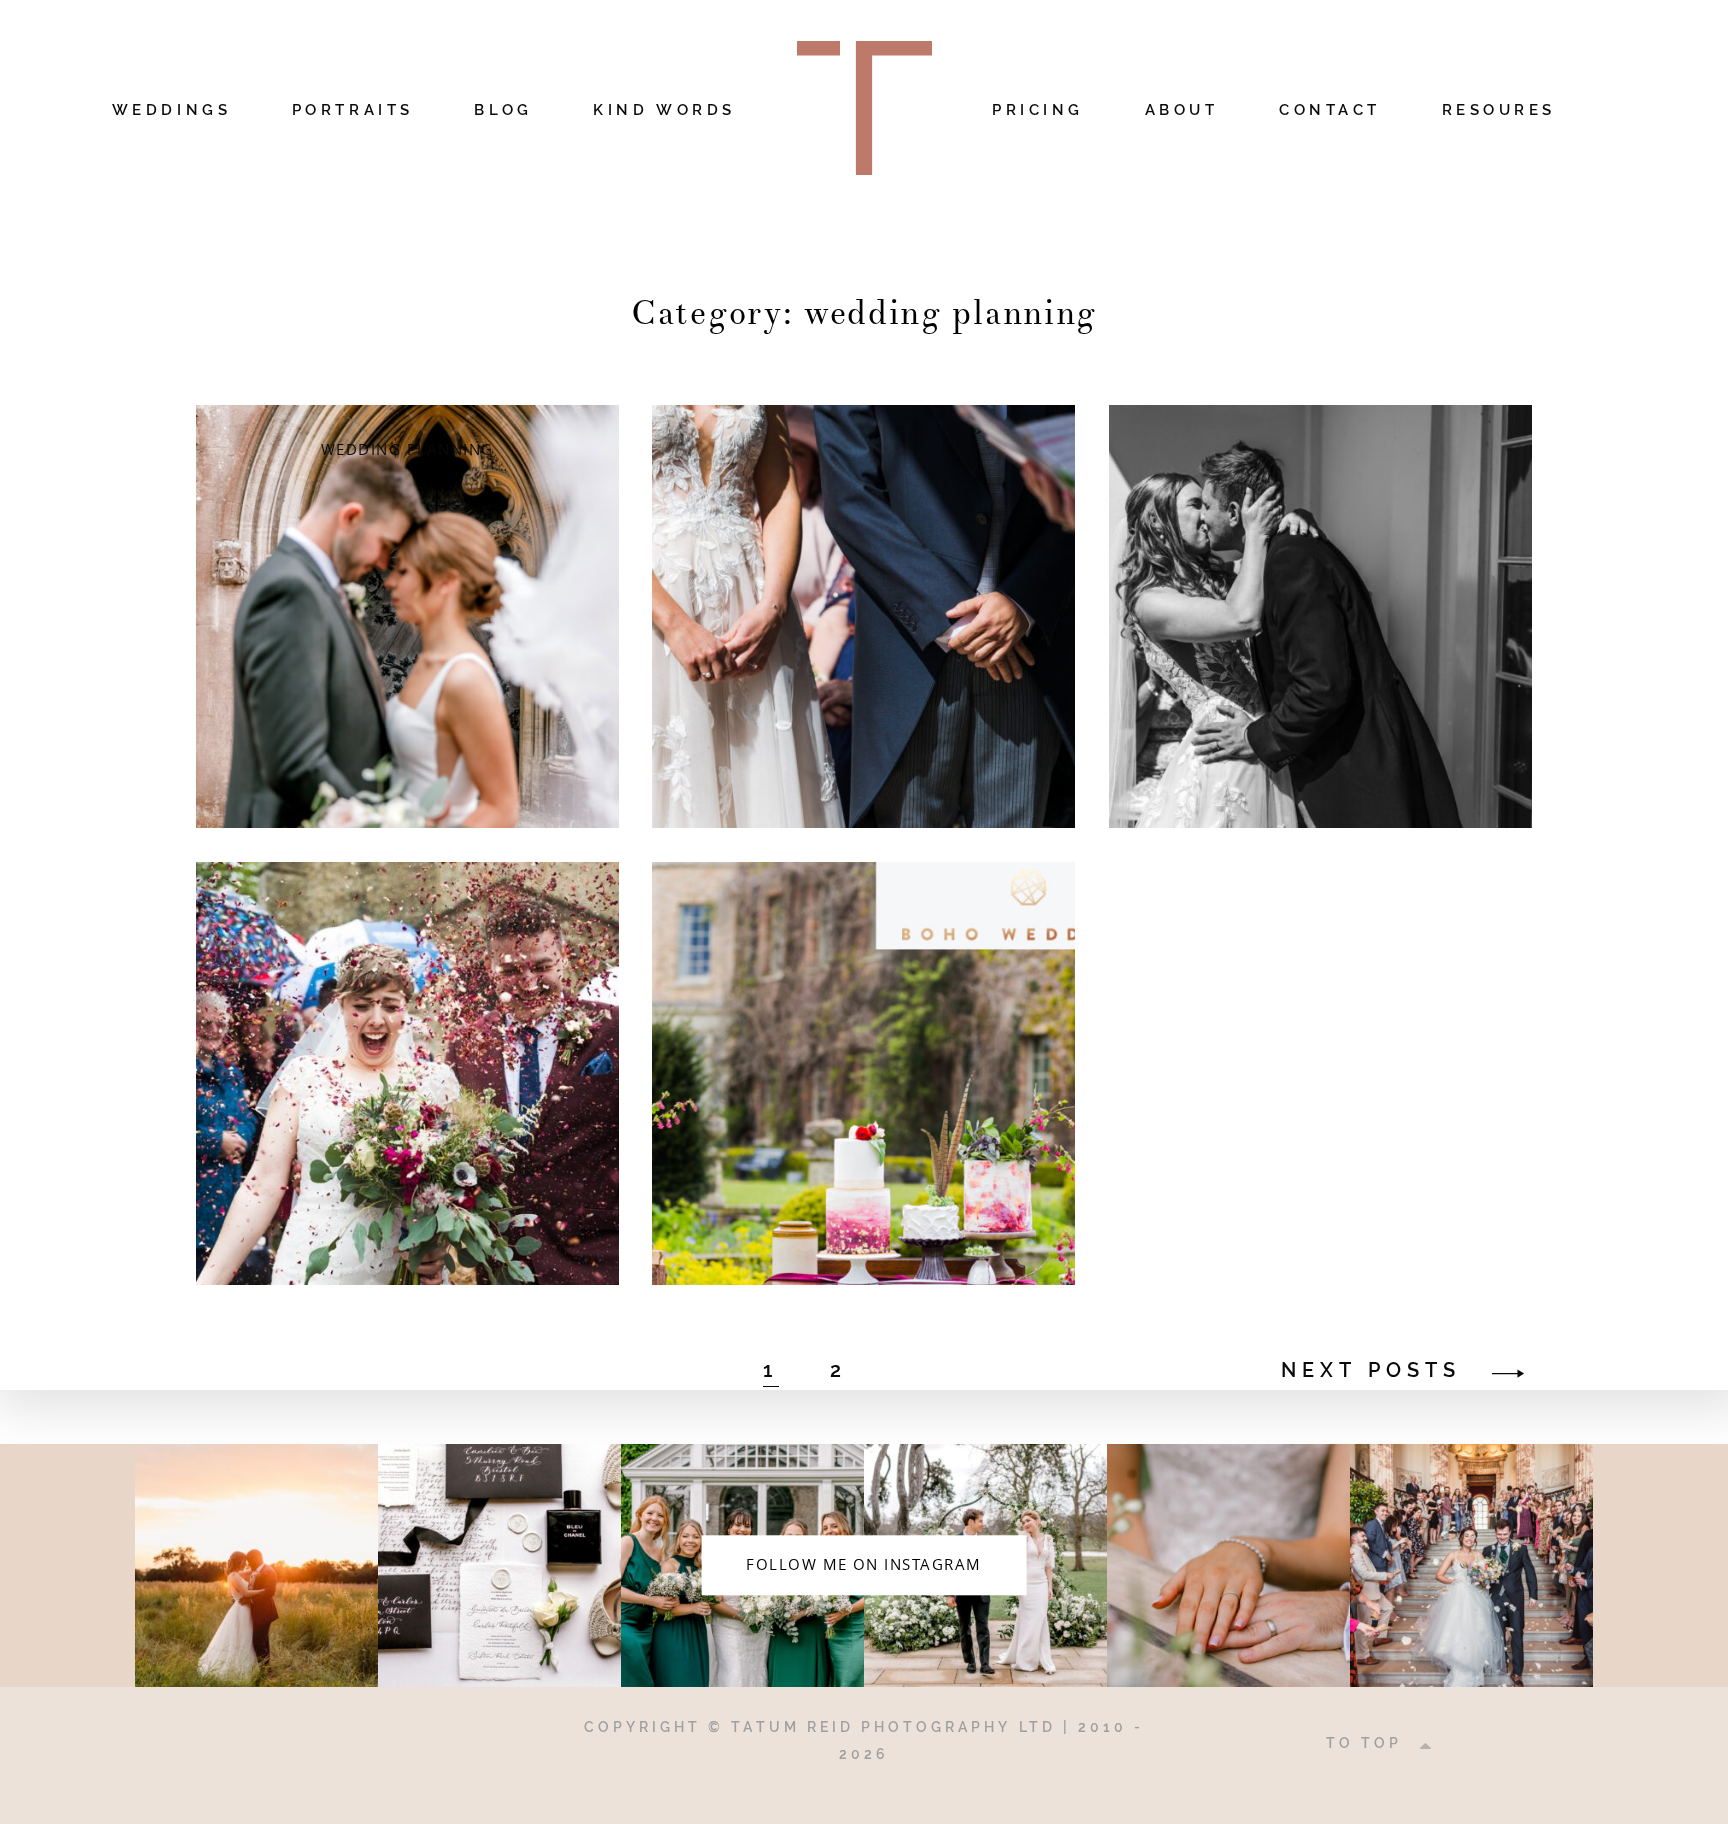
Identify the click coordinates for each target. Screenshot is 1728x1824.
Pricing (1038, 110)
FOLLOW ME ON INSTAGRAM (864, 1564)
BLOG (503, 110)
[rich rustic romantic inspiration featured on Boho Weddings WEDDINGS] (863, 1073)
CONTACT (1330, 110)
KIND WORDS (664, 110)
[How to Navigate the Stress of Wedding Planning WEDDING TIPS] (863, 616)
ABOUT (1182, 110)
